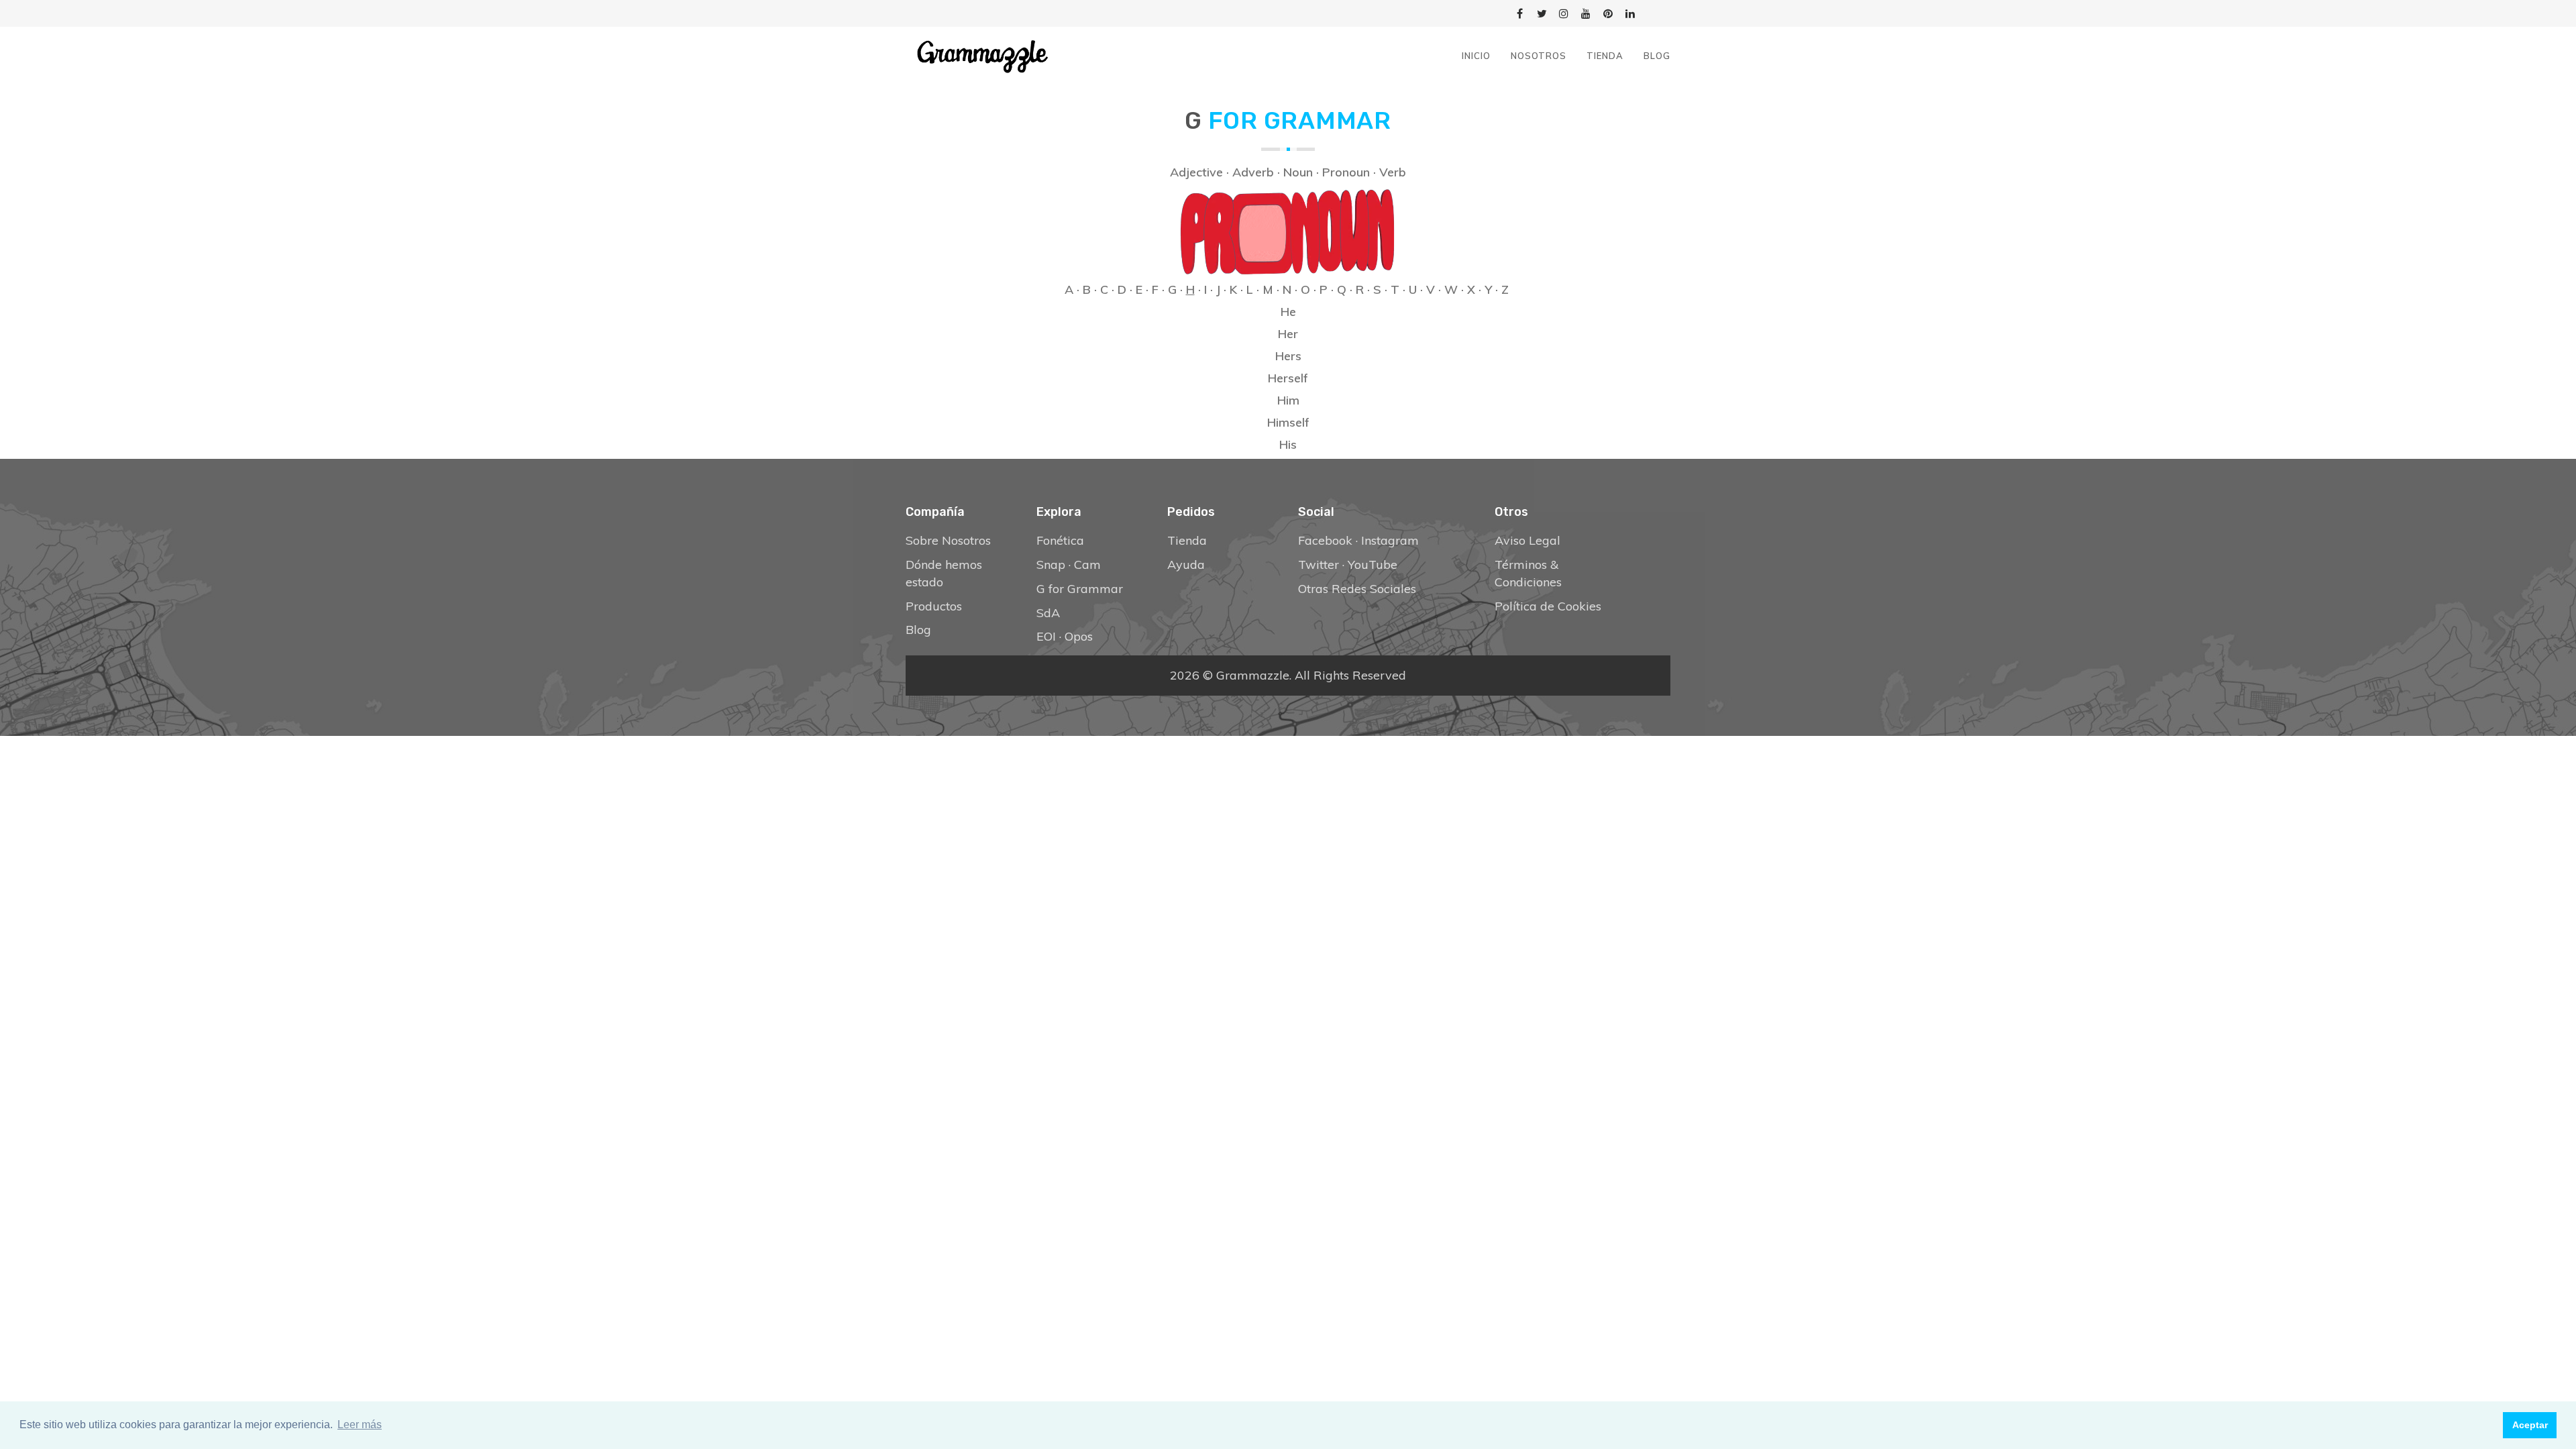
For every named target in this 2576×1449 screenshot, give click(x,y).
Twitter (1319, 565)
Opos (1079, 636)
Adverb (1253, 172)
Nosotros (1539, 56)
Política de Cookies (1548, 606)
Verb (1393, 172)
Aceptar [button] (2530, 1425)
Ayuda (1186, 565)
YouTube (1373, 565)
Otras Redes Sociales (1357, 589)
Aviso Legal (1527, 540)
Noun (1298, 172)
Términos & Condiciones (1528, 573)
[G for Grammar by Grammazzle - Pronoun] (1288, 229)
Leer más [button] (360, 1425)
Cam (1087, 565)
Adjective (1196, 172)
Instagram (1390, 540)
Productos (934, 606)
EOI (1046, 636)
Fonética (1060, 540)
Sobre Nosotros (948, 540)
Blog (1657, 56)
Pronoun (1346, 172)
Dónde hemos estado (944, 573)
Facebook (1325, 540)
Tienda (1605, 56)
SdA (1048, 613)
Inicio (1476, 56)
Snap (1051, 565)
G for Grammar (1080, 589)
